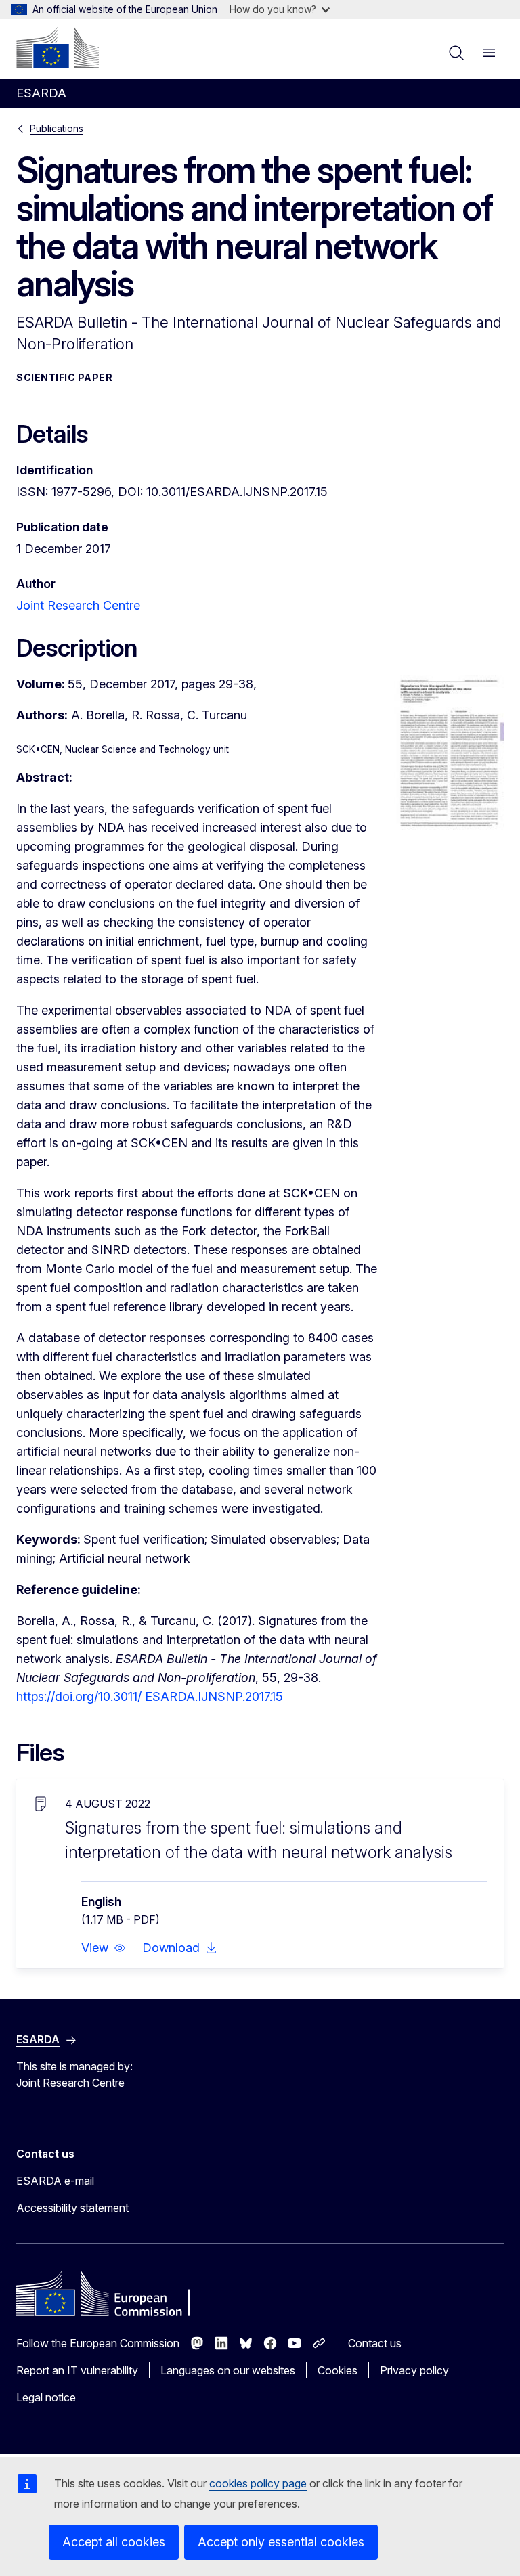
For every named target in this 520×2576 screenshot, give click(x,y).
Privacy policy (414, 2370)
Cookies (338, 2370)
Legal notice (46, 2397)
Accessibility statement (72, 2208)
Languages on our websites (228, 2370)
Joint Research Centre (78, 605)
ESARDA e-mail (55, 2181)
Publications (57, 128)
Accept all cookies (114, 2542)
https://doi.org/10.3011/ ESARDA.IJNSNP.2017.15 (150, 1696)
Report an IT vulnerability (77, 2370)
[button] (104, 1948)
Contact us (375, 2343)
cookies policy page (258, 2483)
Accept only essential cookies (281, 2542)
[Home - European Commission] (58, 47)
